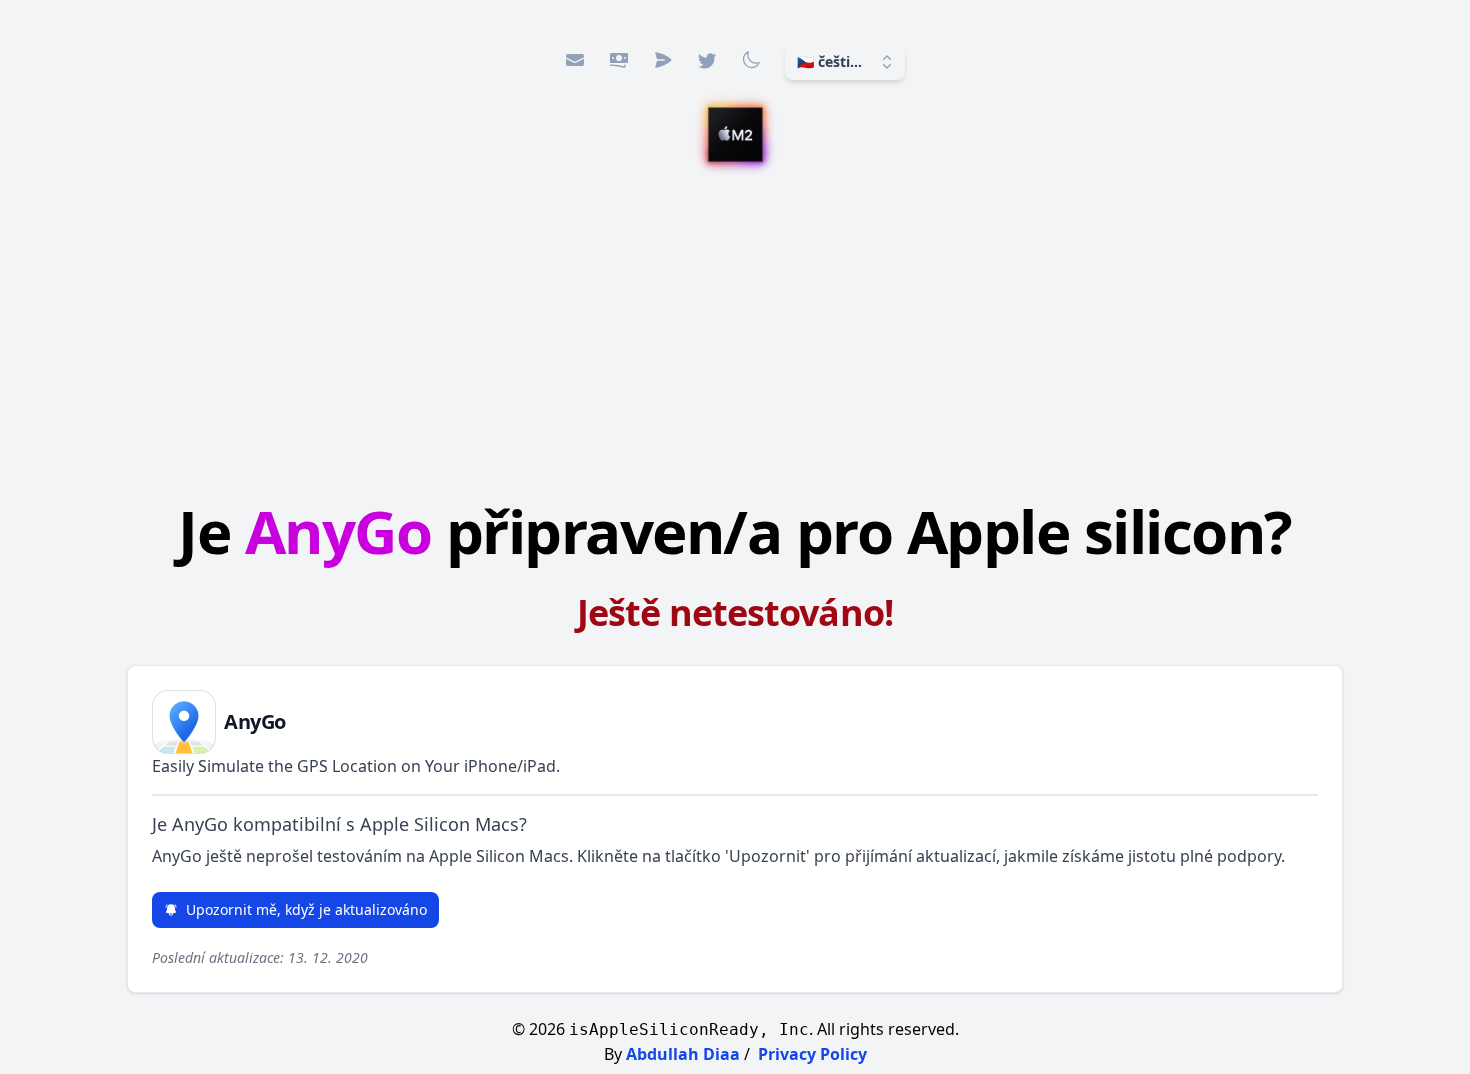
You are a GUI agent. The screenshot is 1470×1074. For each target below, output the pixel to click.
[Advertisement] (735, 335)
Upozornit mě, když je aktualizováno (306, 909)
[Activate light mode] (751, 60)
